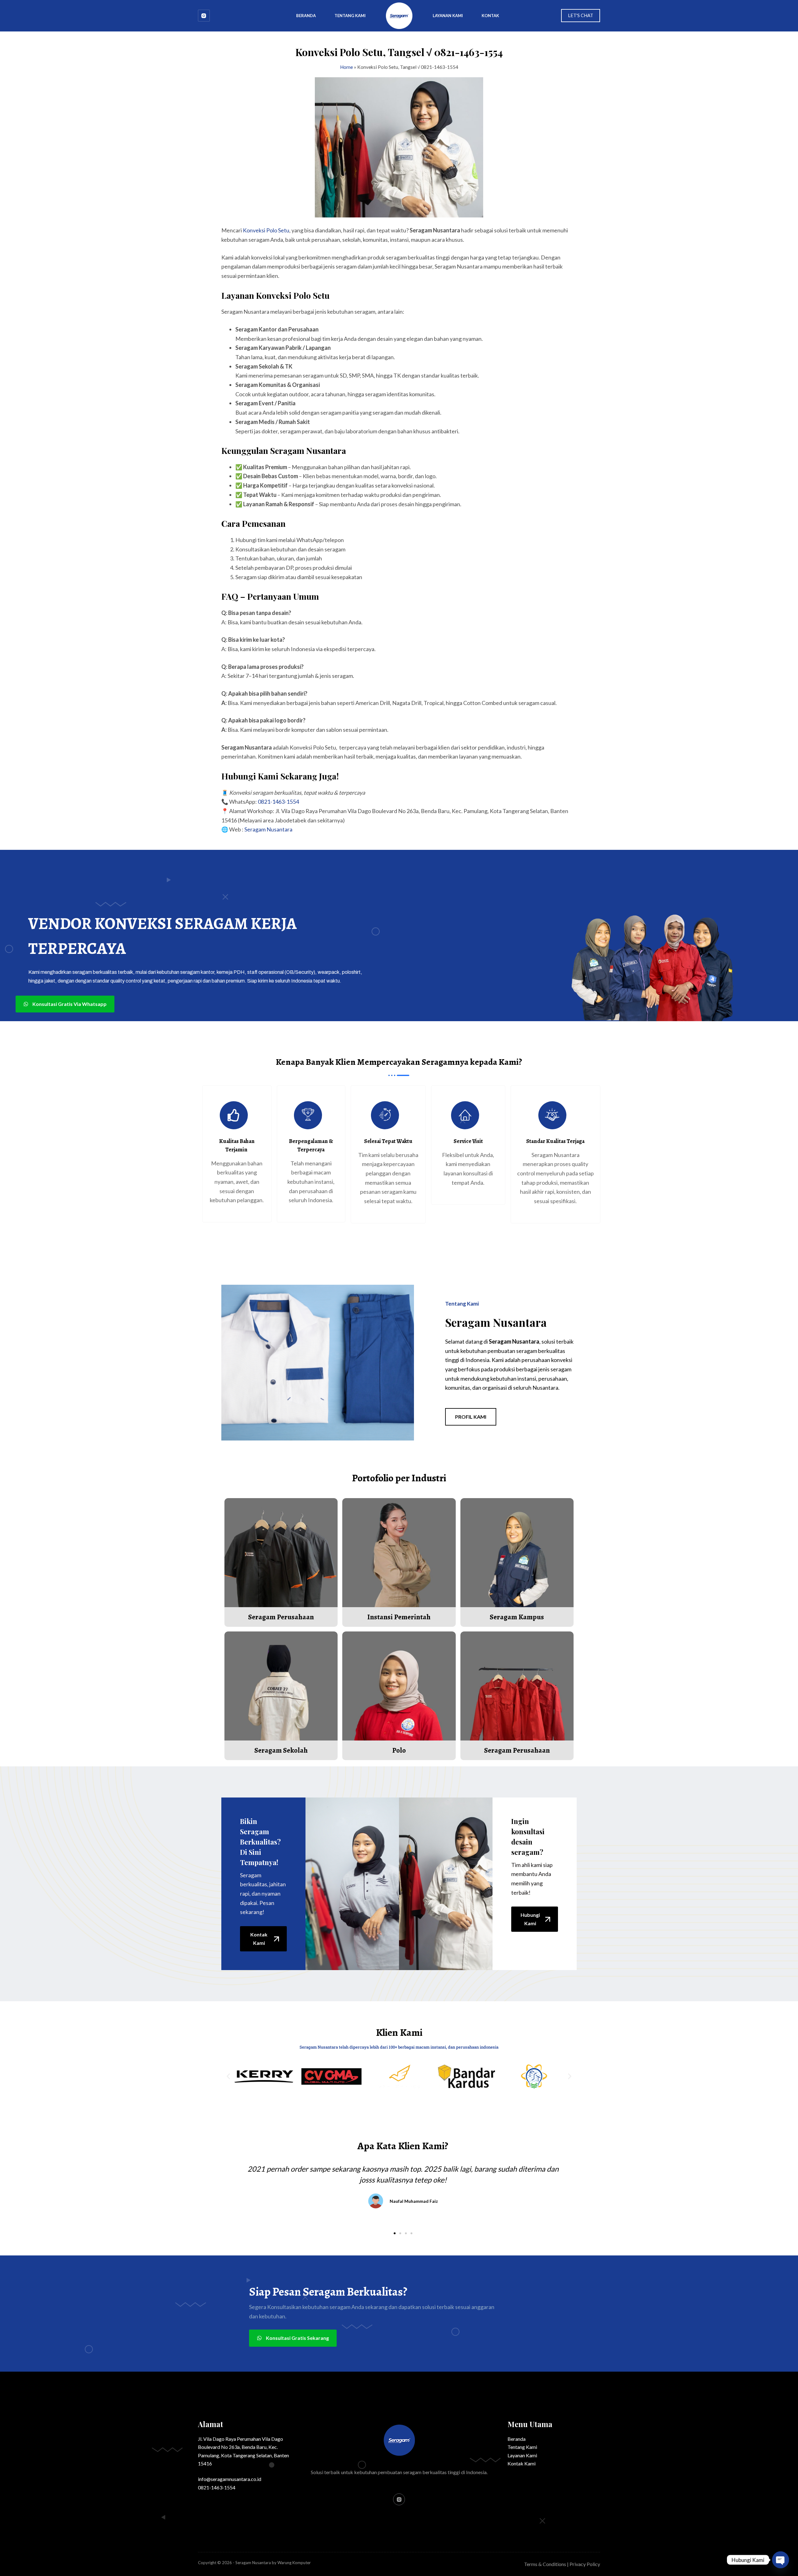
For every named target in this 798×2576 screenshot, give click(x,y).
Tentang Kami (350, 16)
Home (346, 67)
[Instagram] (204, 16)
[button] (228, 2076)
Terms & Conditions (545, 2564)
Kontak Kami (522, 2463)
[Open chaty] (781, 2560)
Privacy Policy (585, 2564)
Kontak (490, 16)
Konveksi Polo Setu (266, 230)
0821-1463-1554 (278, 802)
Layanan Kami (448, 16)
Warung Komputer (294, 2563)
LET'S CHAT (581, 15)
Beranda (306, 16)
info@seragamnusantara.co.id (230, 2479)
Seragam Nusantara (268, 829)
